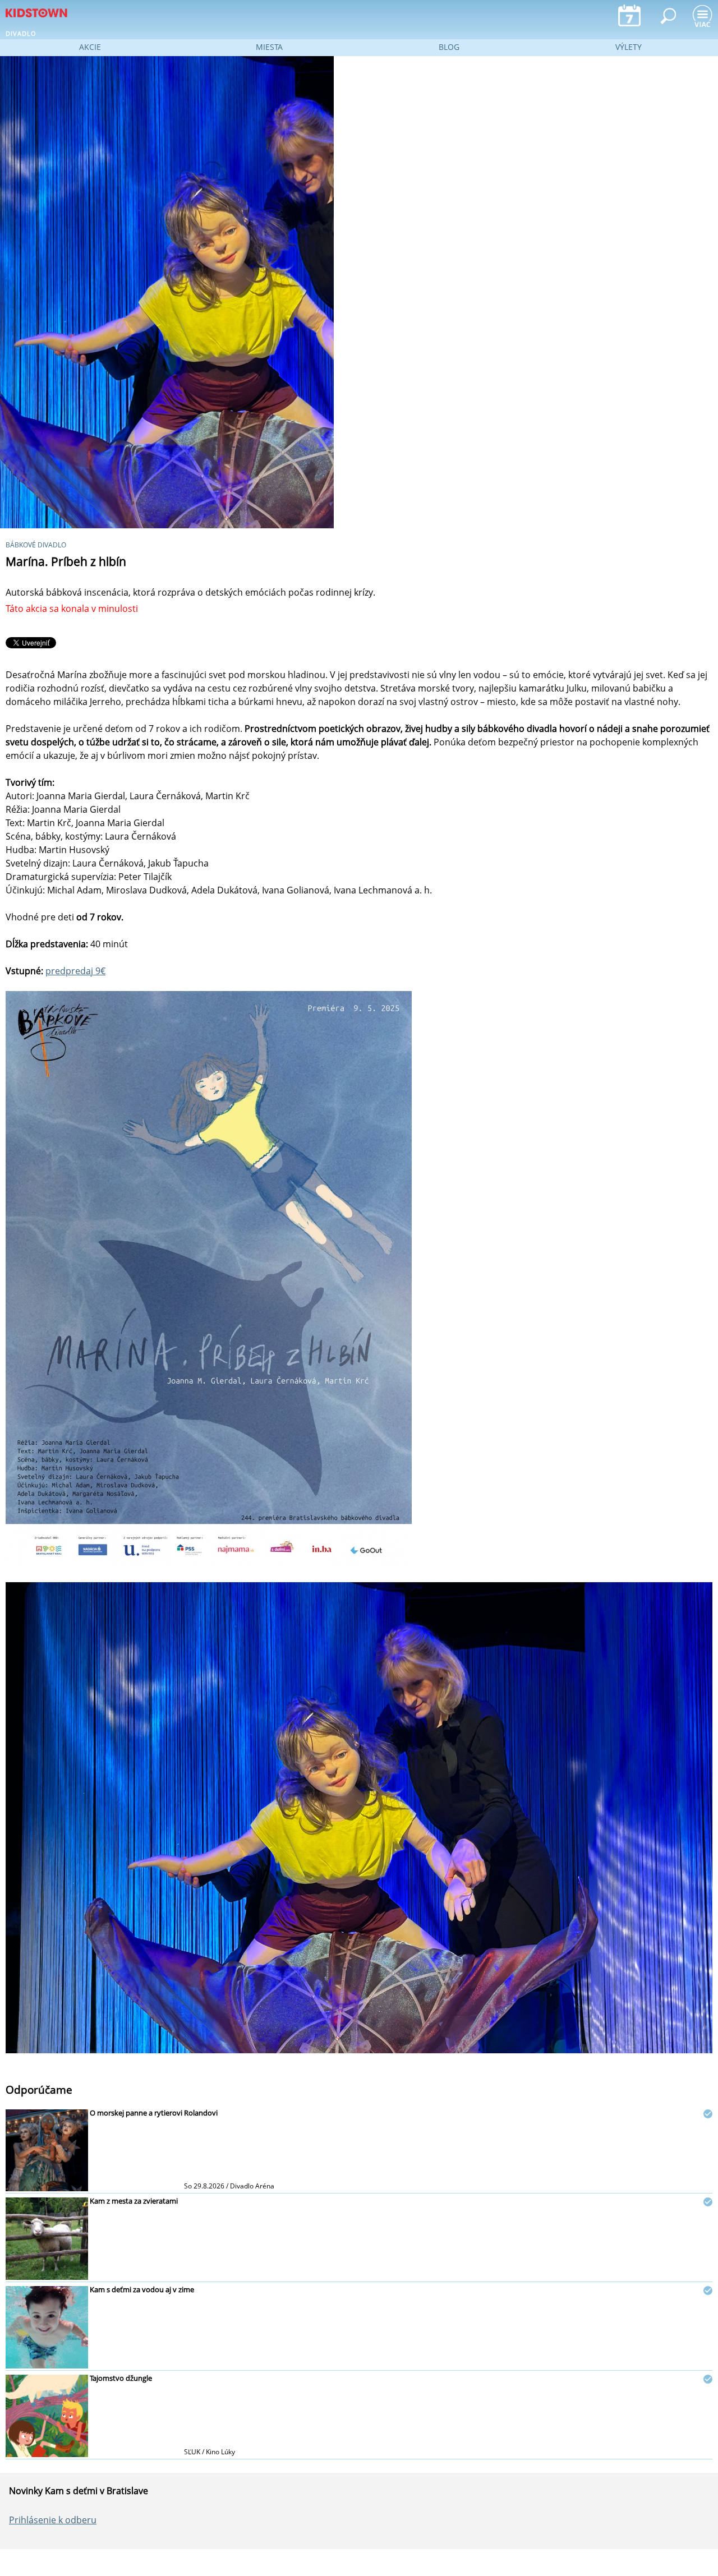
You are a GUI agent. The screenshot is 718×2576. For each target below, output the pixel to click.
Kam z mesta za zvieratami (134, 2201)
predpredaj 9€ (75, 971)
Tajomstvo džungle (121, 2378)
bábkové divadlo (36, 545)
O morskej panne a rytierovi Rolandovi (154, 2113)
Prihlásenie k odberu (53, 2520)
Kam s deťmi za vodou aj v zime (142, 2289)
